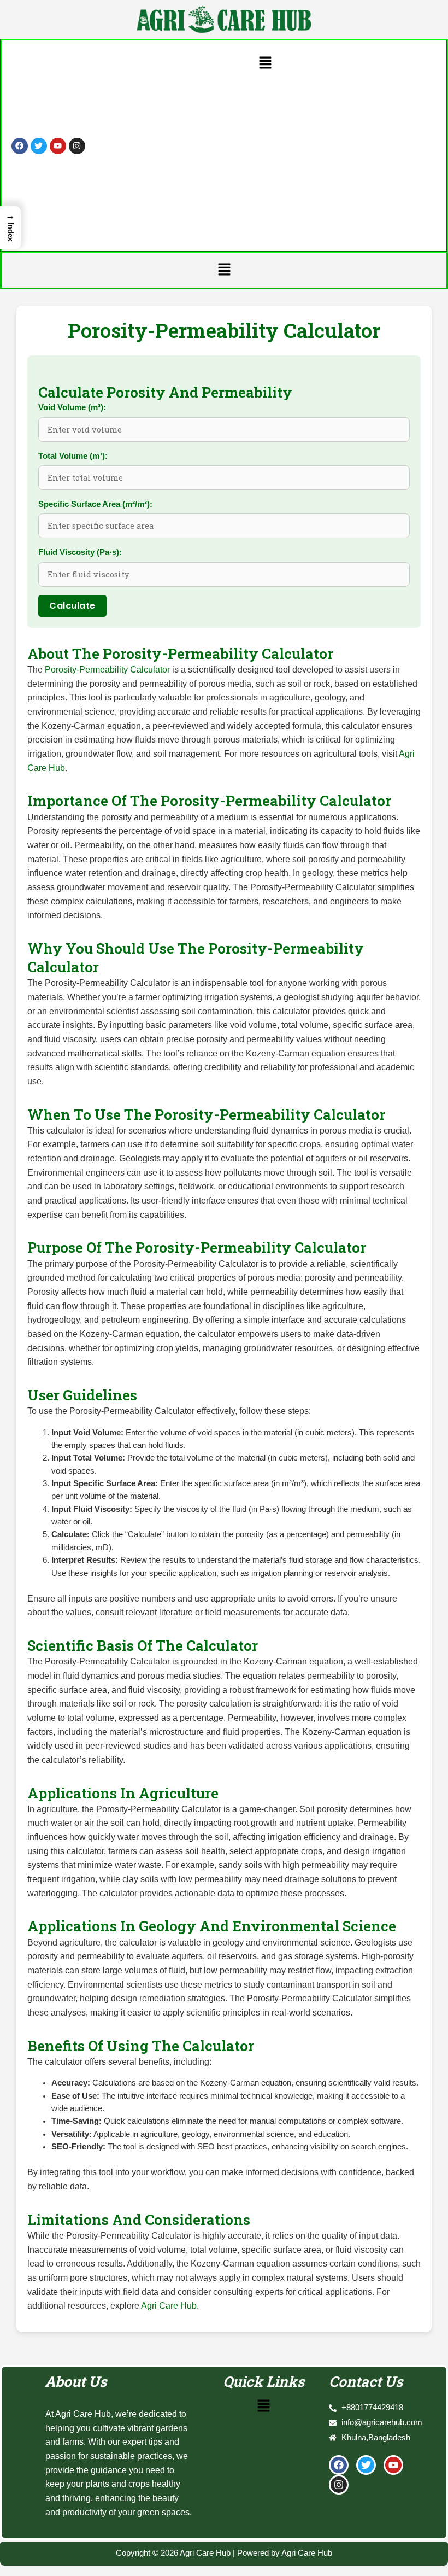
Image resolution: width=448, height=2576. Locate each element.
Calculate (72, 606)
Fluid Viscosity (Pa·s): (80, 552)
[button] (265, 63)
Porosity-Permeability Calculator (107, 669)
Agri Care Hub (169, 2305)
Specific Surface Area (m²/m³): (95, 504)
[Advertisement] (265, 158)
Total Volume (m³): (73, 456)
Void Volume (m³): (72, 407)
